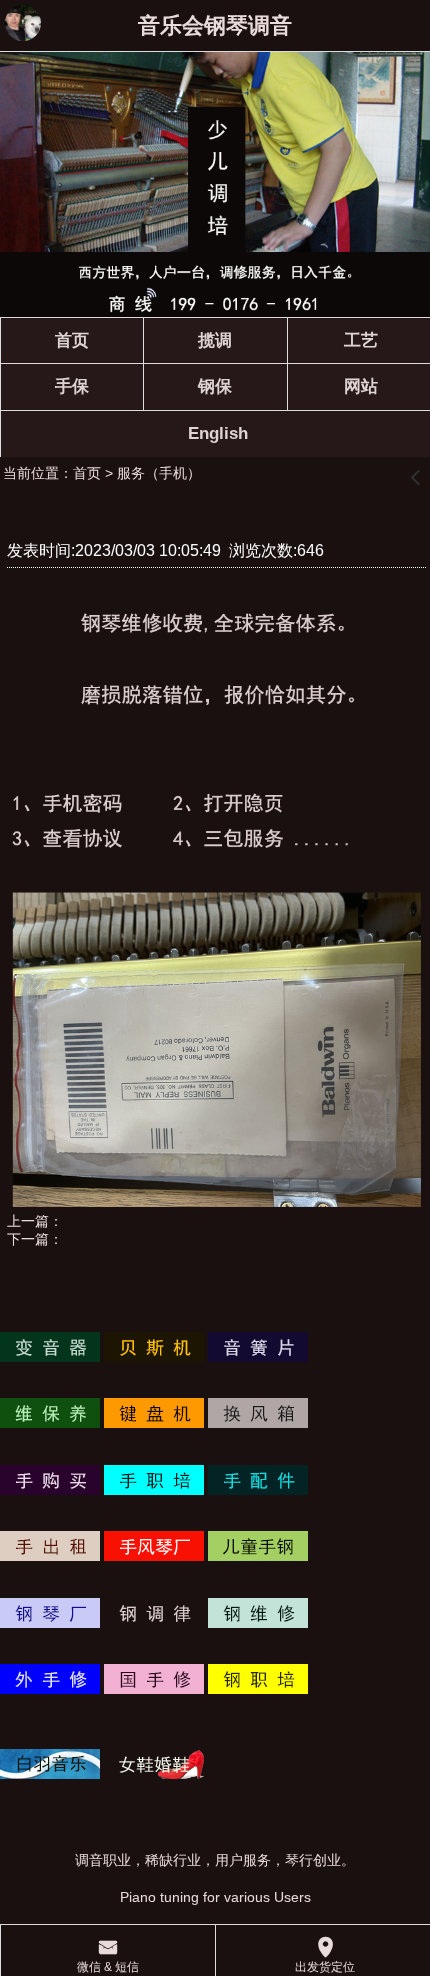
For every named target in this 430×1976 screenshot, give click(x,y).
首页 (87, 473)
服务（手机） (159, 473)
